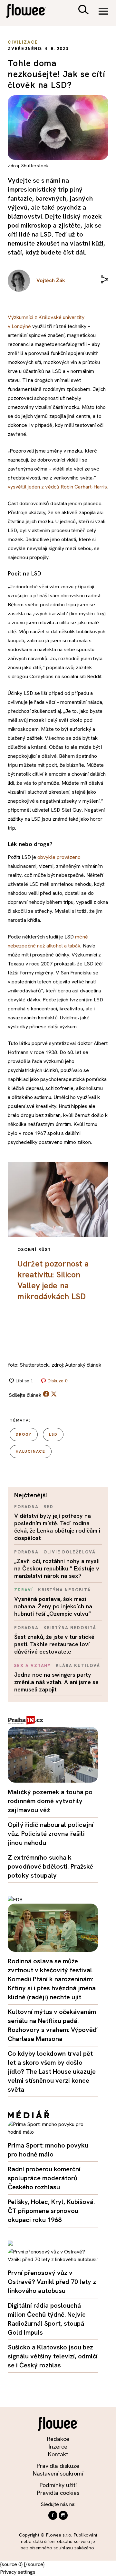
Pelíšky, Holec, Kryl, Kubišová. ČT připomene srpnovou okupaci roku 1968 (51, 2211)
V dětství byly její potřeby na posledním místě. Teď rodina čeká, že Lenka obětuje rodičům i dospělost (57, 1527)
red (48, 1507)
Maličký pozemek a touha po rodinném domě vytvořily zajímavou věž (50, 1801)
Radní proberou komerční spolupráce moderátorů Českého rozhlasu (44, 2178)
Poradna (26, 1507)
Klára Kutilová (78, 1666)
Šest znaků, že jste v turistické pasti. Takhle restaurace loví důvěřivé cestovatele (54, 1644)
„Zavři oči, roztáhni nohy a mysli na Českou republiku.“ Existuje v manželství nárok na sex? (57, 1568)
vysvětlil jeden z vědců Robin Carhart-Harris (58, 487)
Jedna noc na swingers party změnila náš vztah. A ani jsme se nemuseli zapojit (56, 1682)
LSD (53, 1434)
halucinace (31, 1451)
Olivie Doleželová (70, 1552)
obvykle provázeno (59, 857)
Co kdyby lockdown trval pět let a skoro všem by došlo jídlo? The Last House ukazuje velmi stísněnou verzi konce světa (52, 2071)
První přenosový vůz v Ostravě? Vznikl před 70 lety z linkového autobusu (52, 2282)
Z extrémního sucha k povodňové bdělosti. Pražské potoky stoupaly (51, 1866)
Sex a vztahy (33, 1666)
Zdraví (24, 1590)
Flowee (31, 12)
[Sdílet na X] (54, 1394)
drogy (24, 1434)
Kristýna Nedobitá (64, 1590)
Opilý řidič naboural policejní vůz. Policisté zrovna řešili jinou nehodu (51, 1834)
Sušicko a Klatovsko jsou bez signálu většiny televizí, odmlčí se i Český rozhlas (53, 2356)
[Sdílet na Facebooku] (46, 1395)
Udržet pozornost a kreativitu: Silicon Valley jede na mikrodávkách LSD (53, 1280)
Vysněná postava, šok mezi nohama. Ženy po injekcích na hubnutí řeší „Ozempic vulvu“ (53, 1606)
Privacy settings (18, 2572)
